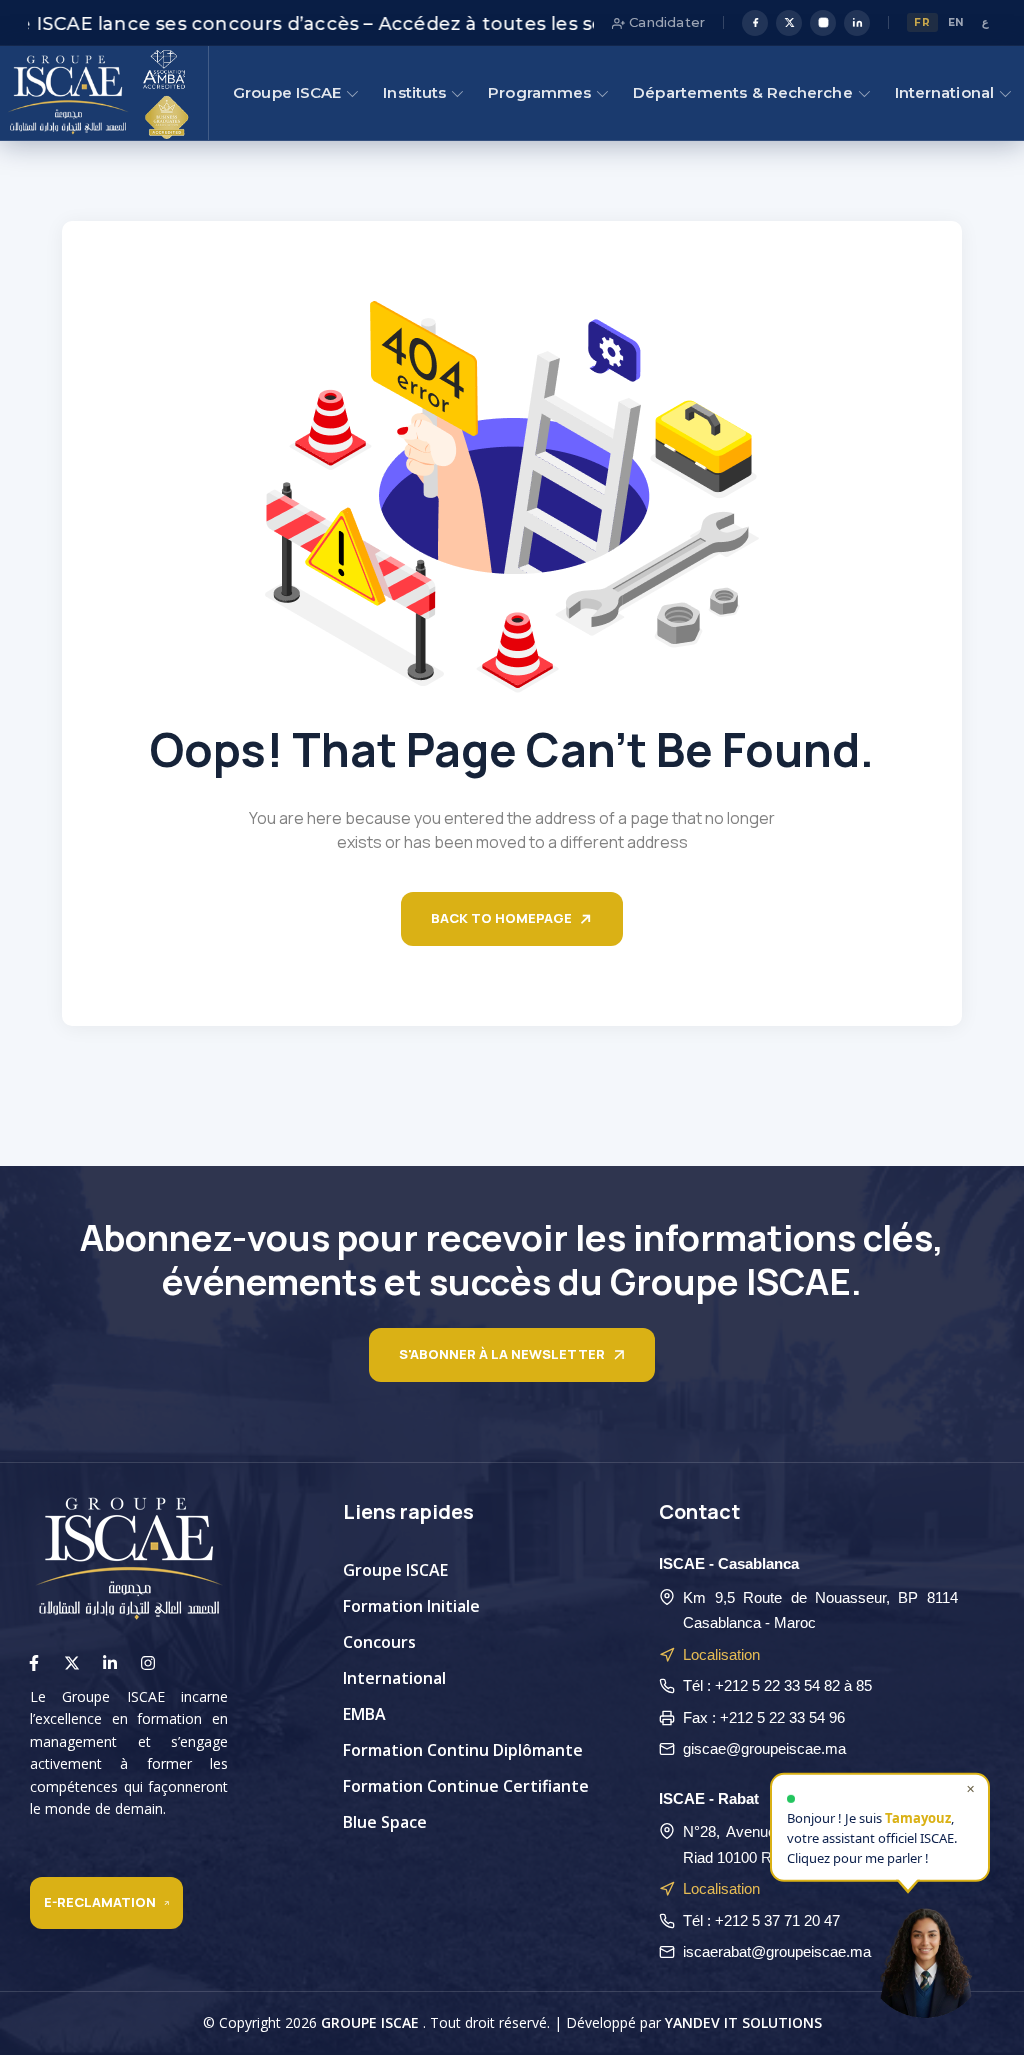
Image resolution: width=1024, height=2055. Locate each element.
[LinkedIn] (857, 23)
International (944, 92)
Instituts (414, 92)
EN (956, 22)
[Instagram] (823, 23)
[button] (925, 1956)
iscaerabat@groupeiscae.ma (777, 1951)
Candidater (665, 22)
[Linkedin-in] (110, 1663)
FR (922, 22)
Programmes (539, 92)
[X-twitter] (72, 1663)
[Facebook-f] (34, 1663)
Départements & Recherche (742, 92)
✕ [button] (970, 1784)
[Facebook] (755, 23)
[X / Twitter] (789, 23)
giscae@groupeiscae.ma (764, 1748)
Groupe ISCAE (287, 92)
